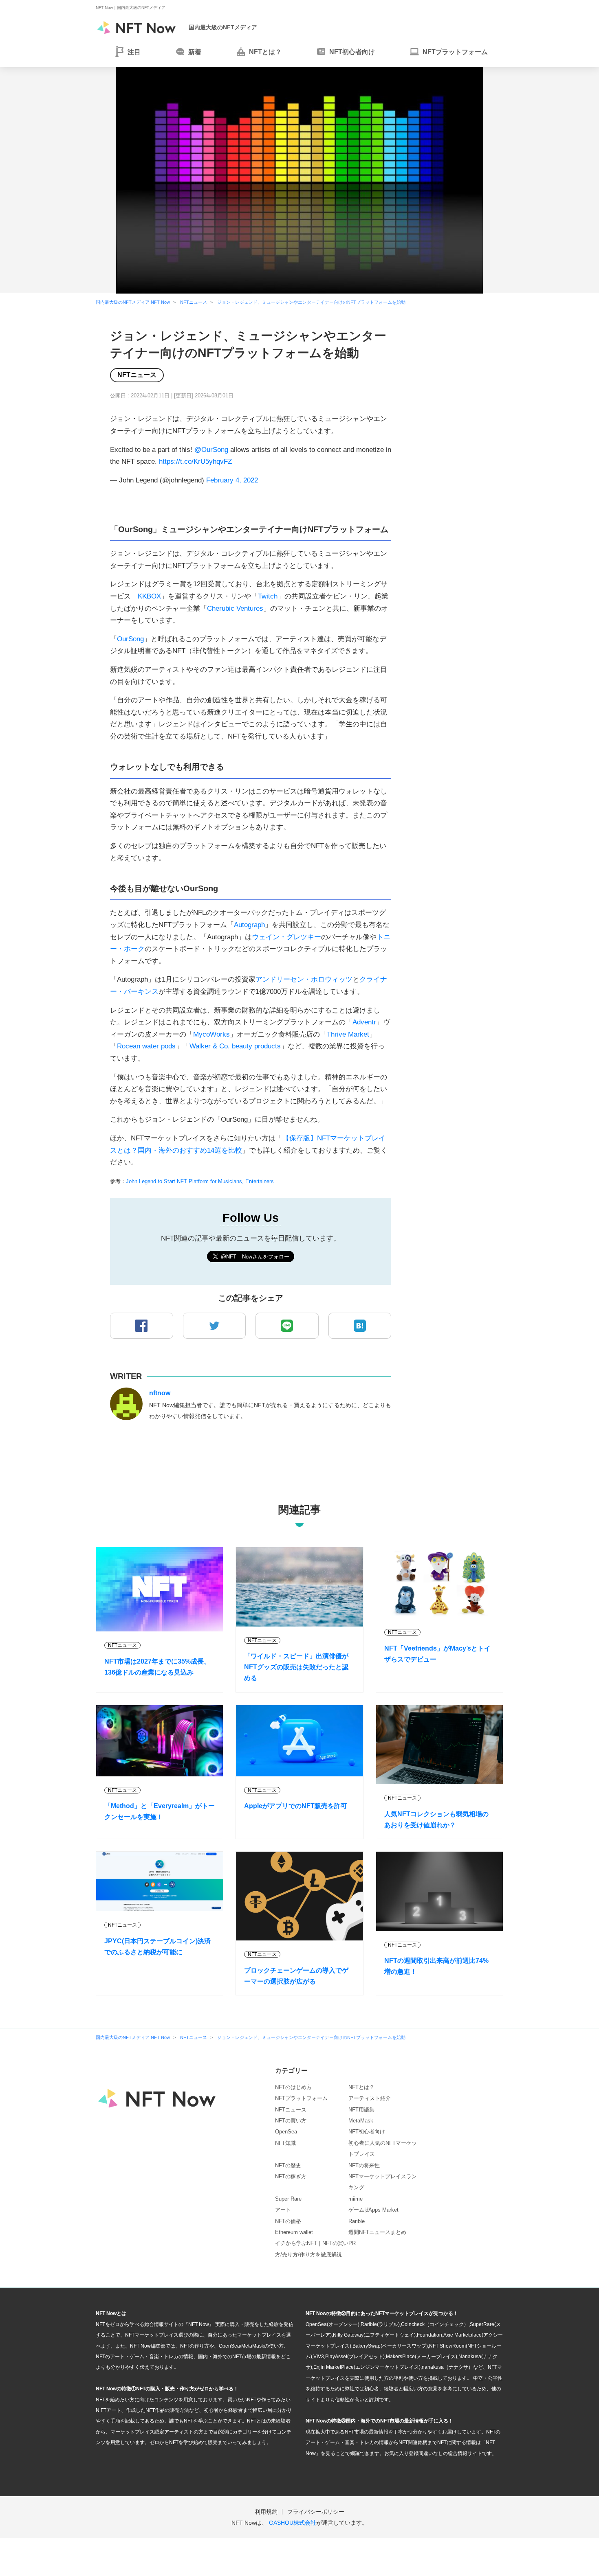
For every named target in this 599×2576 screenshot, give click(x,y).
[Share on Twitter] (215, 1326)
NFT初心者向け (367, 2132)
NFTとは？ (361, 2087)
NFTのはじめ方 (293, 2087)
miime (356, 2199)
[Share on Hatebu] (360, 1326)
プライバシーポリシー (316, 2512)
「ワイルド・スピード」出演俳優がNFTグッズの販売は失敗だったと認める (296, 1667)
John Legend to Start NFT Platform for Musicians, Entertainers (200, 1181)
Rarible (357, 2221)
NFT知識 (285, 2143)
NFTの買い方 (291, 2121)
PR (352, 2243)
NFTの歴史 (288, 2165)
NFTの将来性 (364, 2165)
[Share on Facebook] (142, 1326)
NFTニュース (137, 375)
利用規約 (266, 2512)
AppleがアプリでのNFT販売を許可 (296, 1806)
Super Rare (288, 2199)
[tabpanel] (299, 180)
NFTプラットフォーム (301, 2098)
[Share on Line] (287, 1326)
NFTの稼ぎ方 (291, 2176)
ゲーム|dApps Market (373, 2210)
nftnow (160, 1393)
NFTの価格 (288, 2221)
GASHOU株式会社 (293, 2523)
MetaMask (361, 2121)
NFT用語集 (361, 2110)
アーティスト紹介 (370, 2098)
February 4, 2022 (232, 480)
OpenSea (286, 2132)
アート (283, 2210)
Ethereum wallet (294, 2232)
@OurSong (211, 450)
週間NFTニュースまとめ (377, 2232)
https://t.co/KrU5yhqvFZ (195, 461)
